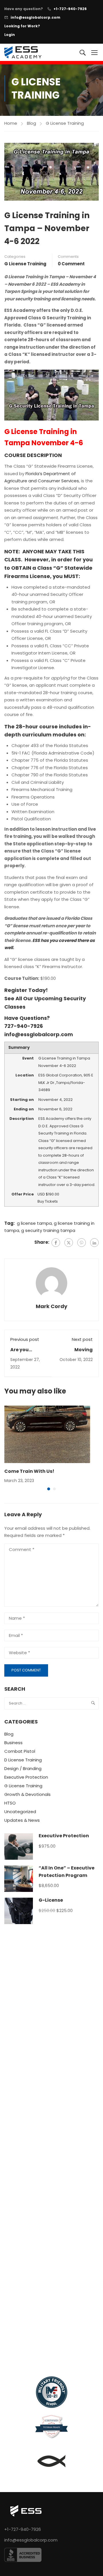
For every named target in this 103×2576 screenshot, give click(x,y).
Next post (82, 1339)
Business (13, 1743)
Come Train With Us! (29, 1471)
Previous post (25, 1339)
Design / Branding (23, 1768)
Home (11, 123)
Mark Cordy (51, 1306)
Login (10, 35)
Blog (31, 123)
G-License (51, 1900)
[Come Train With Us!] (47, 1434)
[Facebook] (56, 1243)
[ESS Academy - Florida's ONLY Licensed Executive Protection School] (23, 52)
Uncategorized (20, 1812)
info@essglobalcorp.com (35, 17)
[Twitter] (69, 1243)
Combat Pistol (20, 1751)
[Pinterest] (82, 1243)
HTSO (10, 1803)
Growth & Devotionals (27, 1794)
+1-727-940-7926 (70, 9)
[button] (49, 1489)
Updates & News (22, 1820)
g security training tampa (48, 1230)
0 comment (71, 264)
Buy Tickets (48, 1201)
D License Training (23, 1760)
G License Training (65, 123)
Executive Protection (26, 1777)
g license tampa (34, 1223)
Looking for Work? (22, 26)
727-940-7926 (24, 1026)
